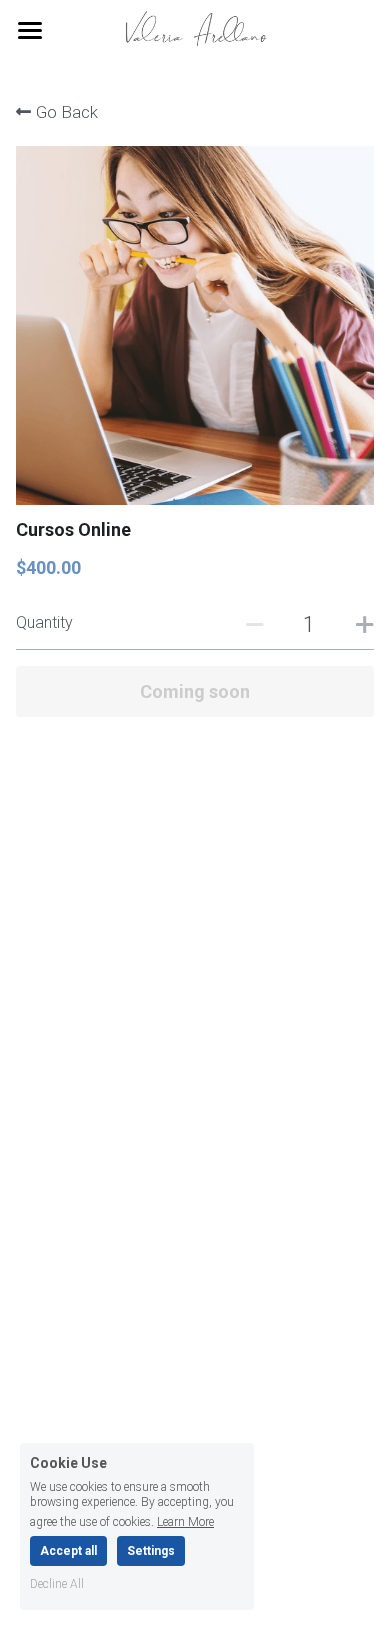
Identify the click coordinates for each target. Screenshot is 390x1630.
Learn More (185, 1521)
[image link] (195, 28)
